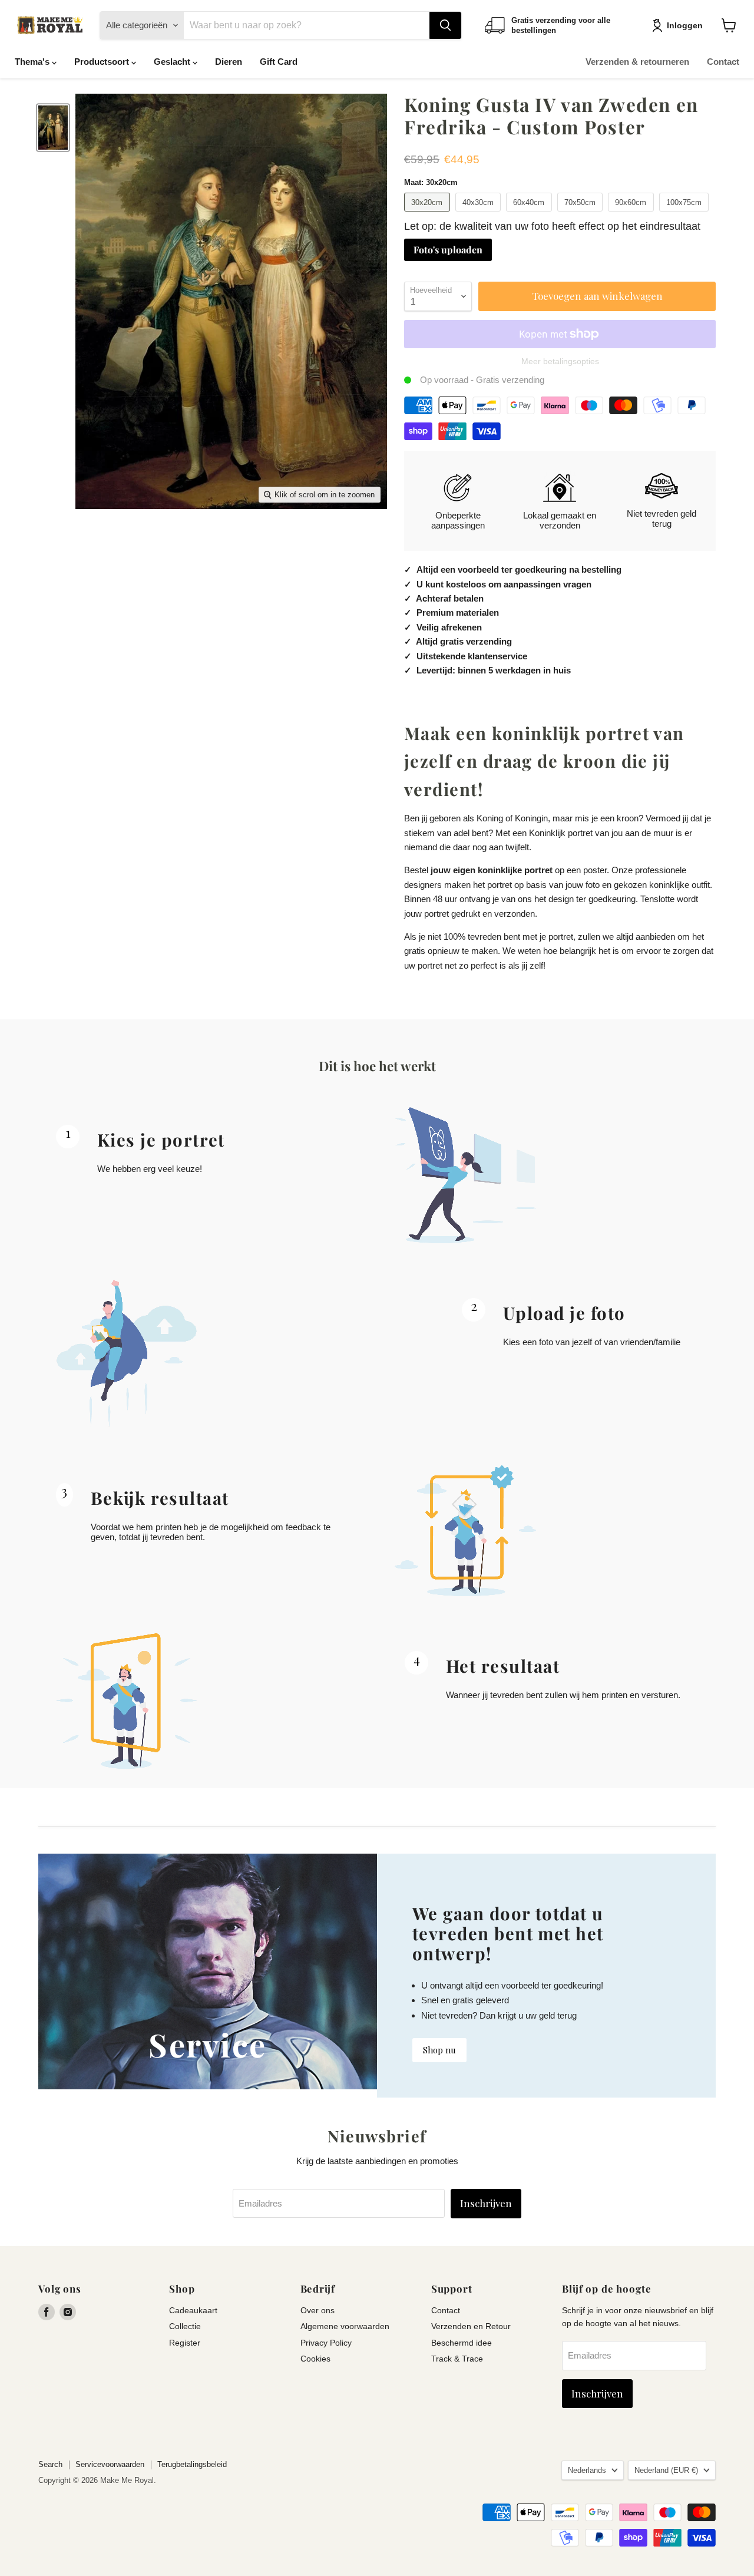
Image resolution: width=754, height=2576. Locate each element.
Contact (723, 62)
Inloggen (685, 25)
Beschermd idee (462, 2343)
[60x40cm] (530, 214)
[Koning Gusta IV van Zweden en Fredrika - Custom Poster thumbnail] (53, 128)
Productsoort (103, 62)
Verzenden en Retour (471, 2326)
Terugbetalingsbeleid (192, 2464)
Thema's (33, 62)
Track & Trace (457, 2359)
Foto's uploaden (448, 250)
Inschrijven (486, 2203)
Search (50, 2464)
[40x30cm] (480, 214)
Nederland (666, 2470)
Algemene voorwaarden (345, 2326)
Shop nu (439, 2050)
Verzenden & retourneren (637, 62)
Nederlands (587, 2470)
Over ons (318, 2310)
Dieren (229, 62)
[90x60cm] (632, 214)
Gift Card (279, 62)
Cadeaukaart (193, 2310)
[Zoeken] (445, 25)
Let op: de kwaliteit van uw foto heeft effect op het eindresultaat (552, 226)
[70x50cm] (582, 214)
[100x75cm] (686, 214)
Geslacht (173, 62)
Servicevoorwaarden (110, 2464)
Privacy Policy (326, 2343)
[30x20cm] (429, 214)
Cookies (315, 2359)
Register (185, 2343)
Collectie (185, 2326)
